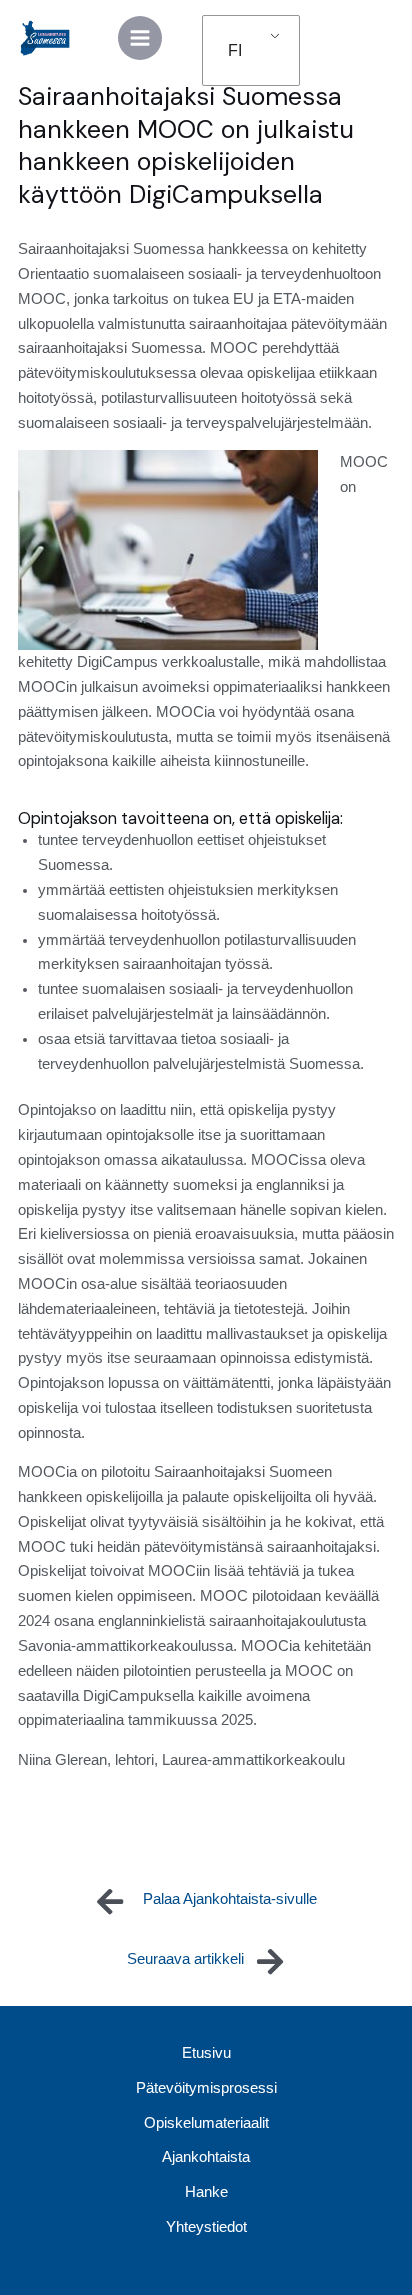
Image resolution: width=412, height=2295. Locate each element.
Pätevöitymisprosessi (206, 2088)
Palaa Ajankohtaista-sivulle (230, 1899)
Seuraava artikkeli (185, 1959)
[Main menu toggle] (140, 38)
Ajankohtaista (206, 2157)
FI (235, 50)
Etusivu (206, 2053)
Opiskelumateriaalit (206, 2123)
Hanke (206, 2192)
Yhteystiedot (206, 2227)
